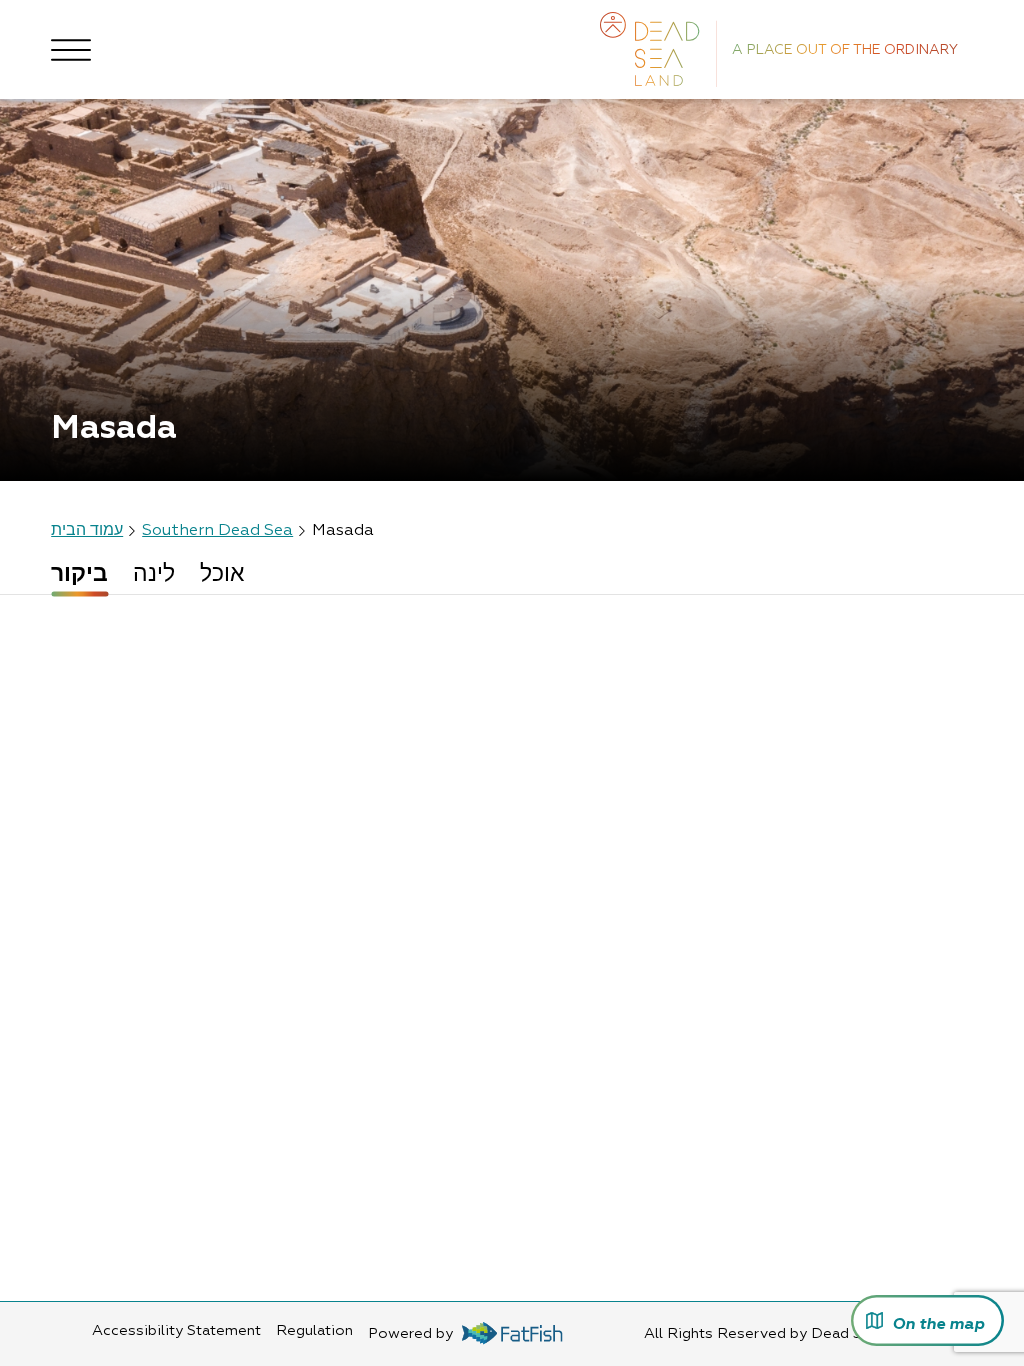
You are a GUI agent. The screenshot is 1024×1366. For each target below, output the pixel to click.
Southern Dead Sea (217, 531)
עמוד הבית (87, 531)
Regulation (314, 1331)
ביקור (79, 575)
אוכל (222, 575)
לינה (154, 575)
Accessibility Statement (176, 1331)
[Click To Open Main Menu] (71, 50)
